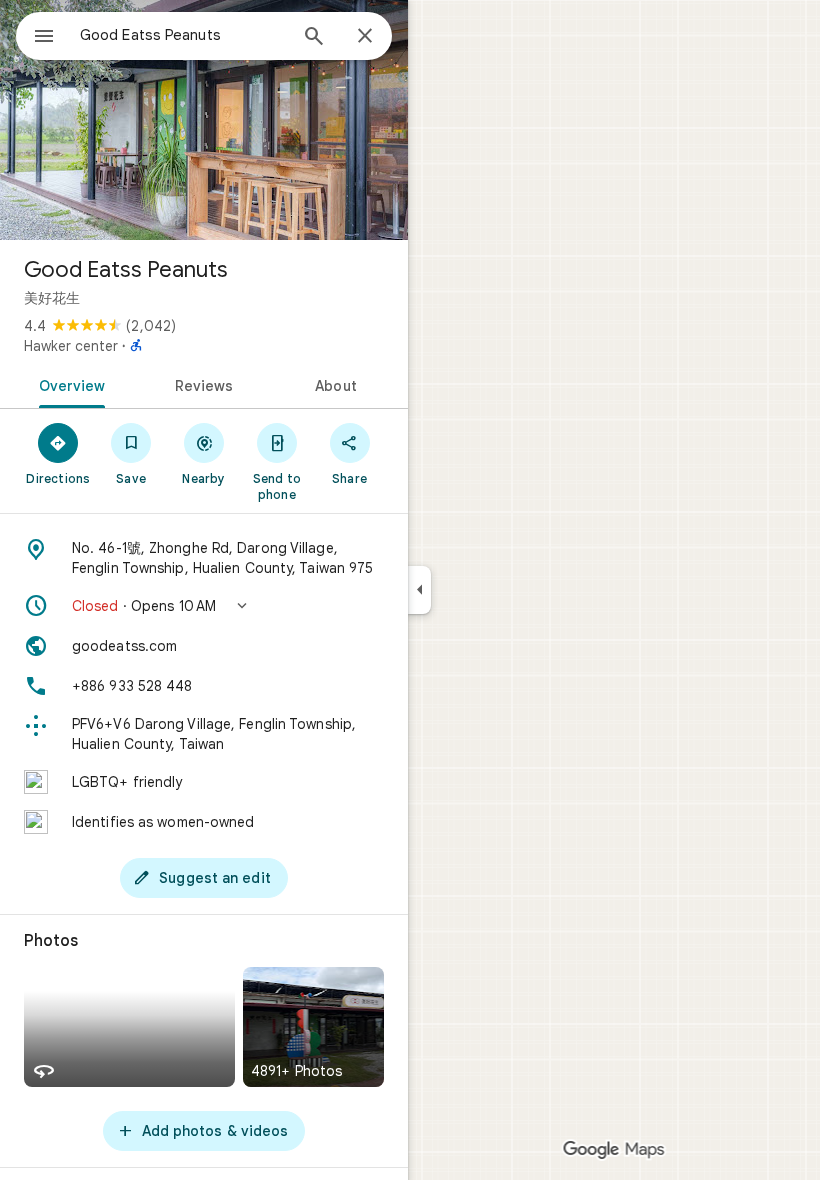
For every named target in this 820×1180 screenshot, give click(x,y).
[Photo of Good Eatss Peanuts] (204, 120)
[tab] (68, 384)
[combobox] (183, 35)
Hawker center (71, 346)
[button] (204, 606)
